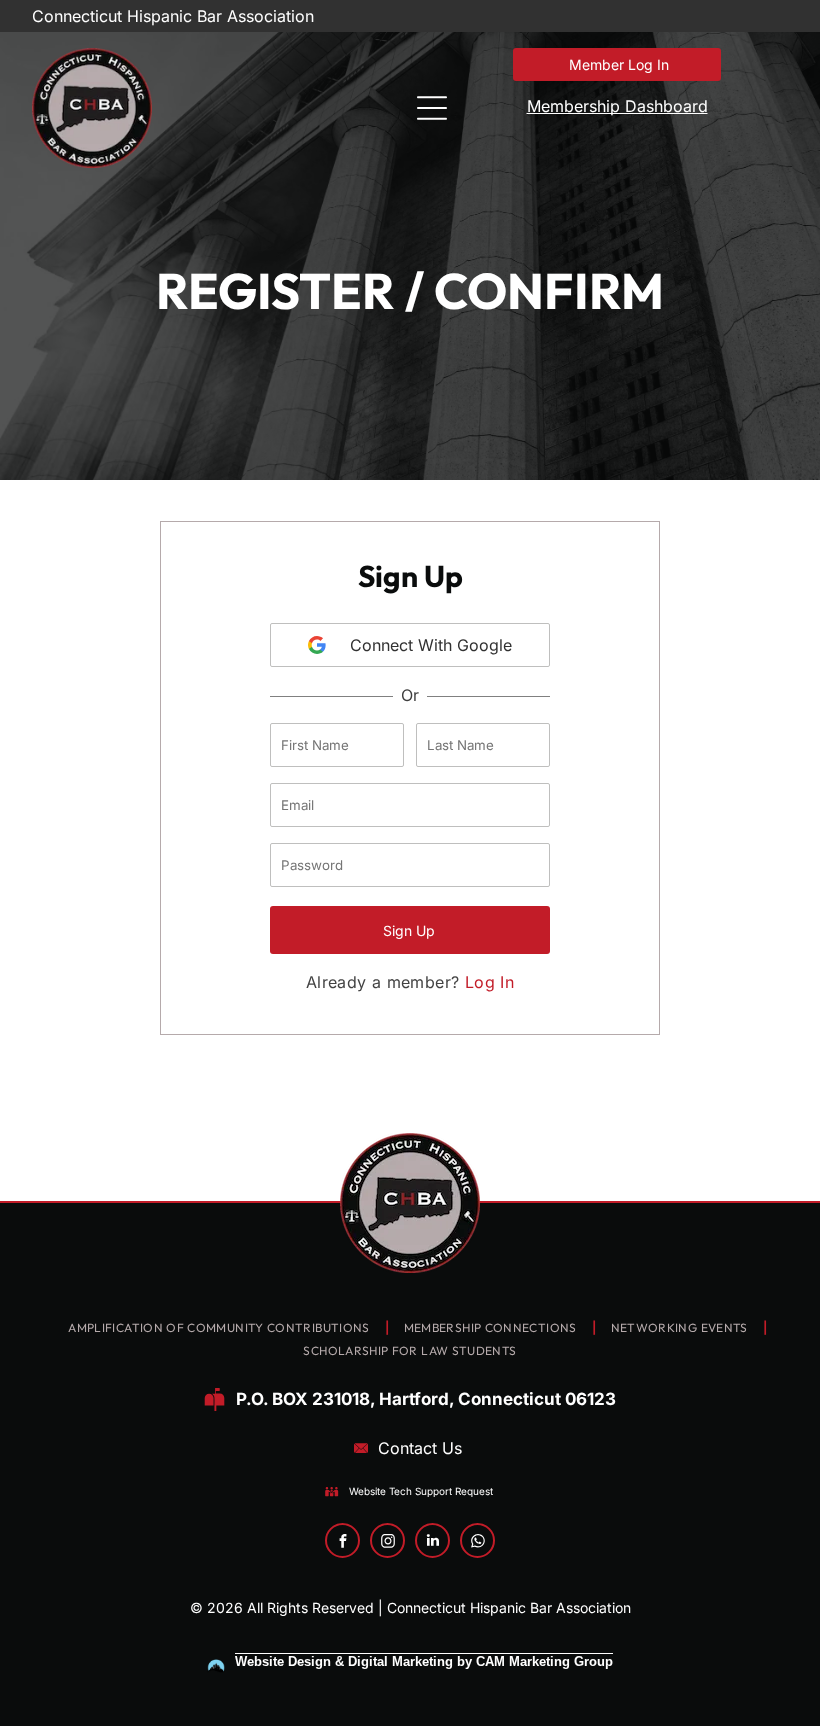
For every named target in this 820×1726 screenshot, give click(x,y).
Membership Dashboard (617, 106)
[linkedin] (432, 1543)
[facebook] (342, 1543)
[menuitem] (220, 1328)
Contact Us (420, 1448)
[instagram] (387, 1543)
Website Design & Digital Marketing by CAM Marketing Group (424, 1661)
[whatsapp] (477, 1543)
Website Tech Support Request (421, 1491)
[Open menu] (432, 108)
